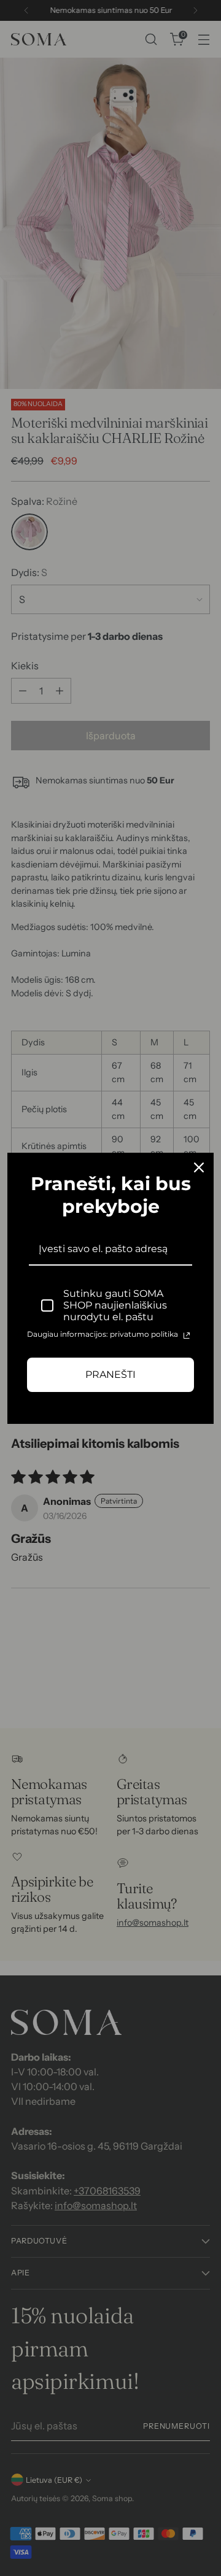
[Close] (199, 1167)
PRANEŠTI (110, 1375)
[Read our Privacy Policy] (187, 1336)
